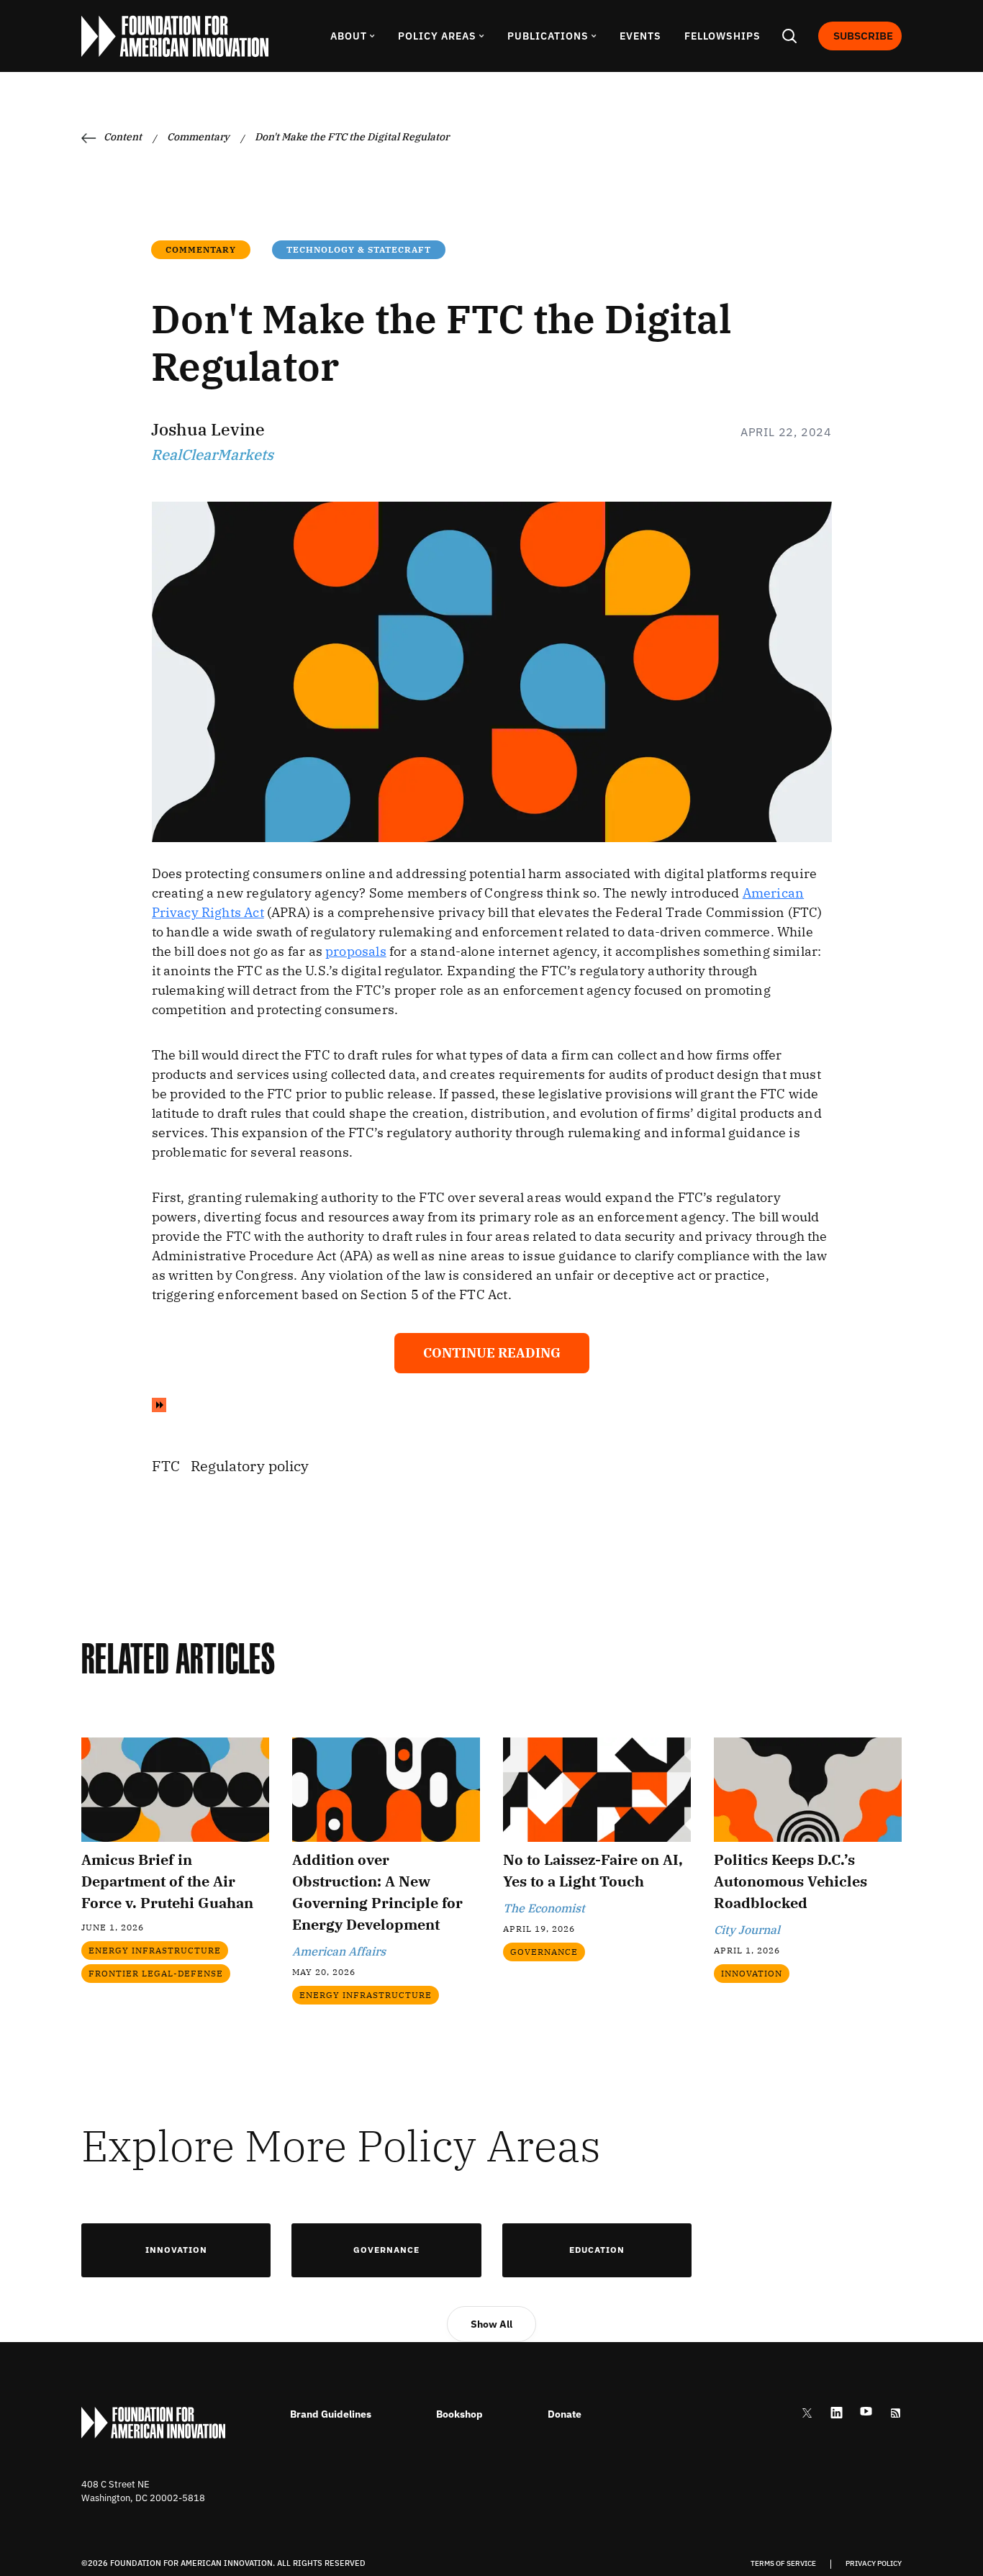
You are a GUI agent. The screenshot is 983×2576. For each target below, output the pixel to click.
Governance (386, 2250)
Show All (491, 2324)
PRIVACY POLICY (874, 2564)
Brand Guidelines (331, 2414)
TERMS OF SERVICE (783, 2564)
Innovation (176, 2250)
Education (597, 2250)
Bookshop (459, 2414)
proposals (356, 951)
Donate (565, 2414)
